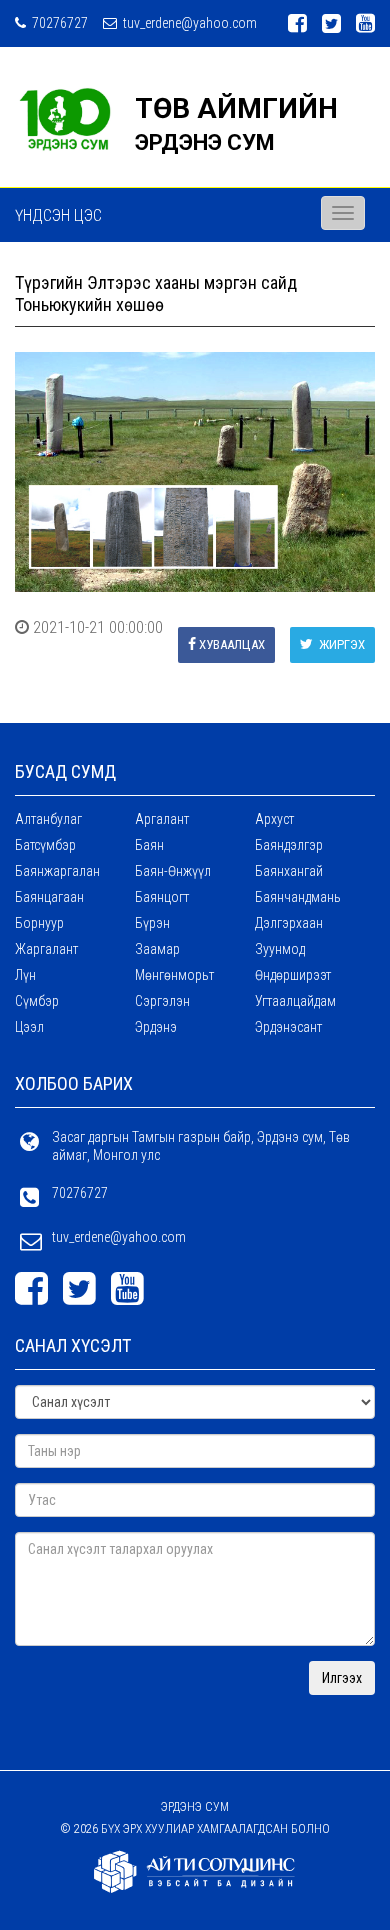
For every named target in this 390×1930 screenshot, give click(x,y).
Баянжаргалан (57, 871)
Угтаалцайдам (295, 1001)
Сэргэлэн (162, 1001)
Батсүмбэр (45, 845)
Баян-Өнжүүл (173, 871)
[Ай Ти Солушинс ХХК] (195, 1871)
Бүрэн (152, 923)
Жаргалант (46, 949)
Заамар (157, 949)
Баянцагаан (49, 897)
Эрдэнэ (156, 1027)
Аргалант (162, 819)
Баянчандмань (298, 897)
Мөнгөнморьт (174, 975)
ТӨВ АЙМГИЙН (236, 108)
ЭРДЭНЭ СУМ (205, 142)
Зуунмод (280, 949)
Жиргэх (340, 644)
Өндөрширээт (293, 975)
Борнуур (39, 923)
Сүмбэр (37, 1001)
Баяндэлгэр (289, 845)
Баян (149, 845)
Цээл (29, 1027)
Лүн (25, 975)
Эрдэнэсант (288, 1027)
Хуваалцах (232, 644)
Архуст (274, 819)
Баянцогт (162, 897)
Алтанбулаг (48, 819)
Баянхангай (289, 871)
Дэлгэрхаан (289, 923)
